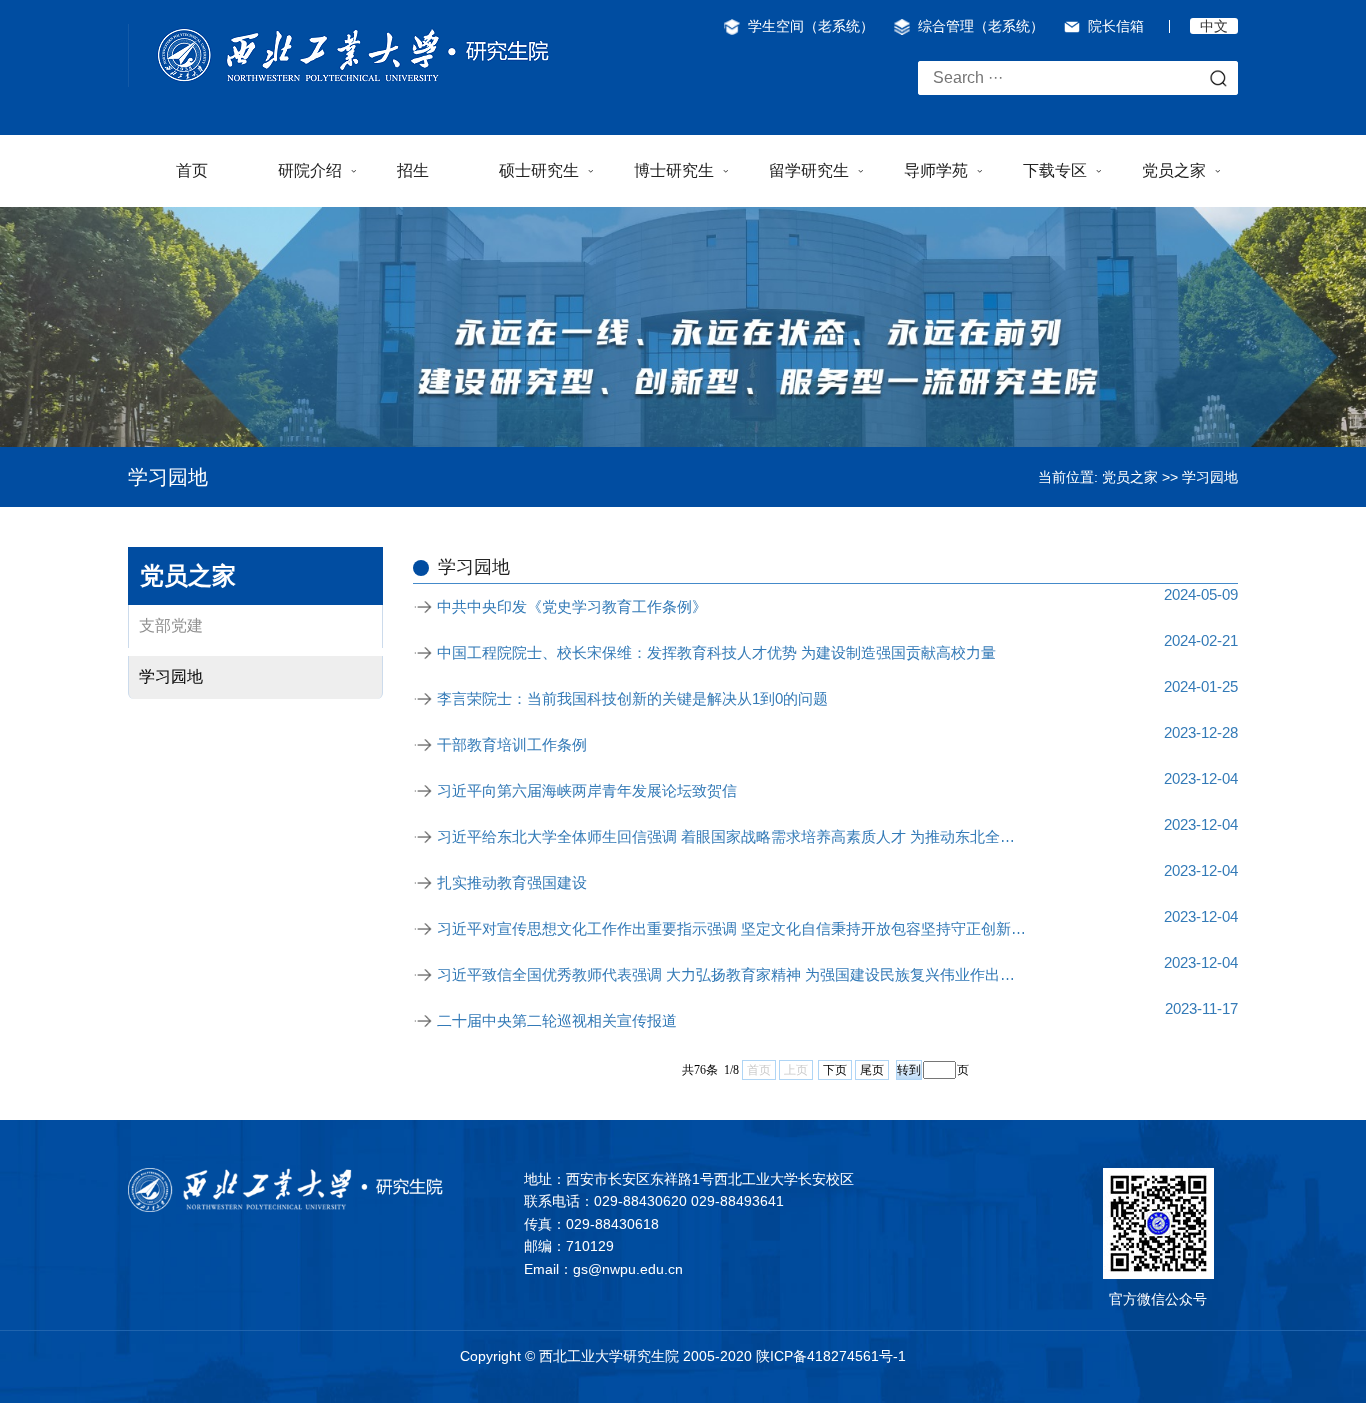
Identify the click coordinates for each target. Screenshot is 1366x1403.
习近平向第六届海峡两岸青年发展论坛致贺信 (587, 790)
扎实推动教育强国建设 (512, 882)
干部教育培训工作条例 (512, 744)
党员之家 (1174, 170)
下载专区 (1055, 170)
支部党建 (171, 625)
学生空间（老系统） (811, 26)
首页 (192, 170)
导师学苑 (936, 170)
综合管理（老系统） (981, 26)
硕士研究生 (539, 170)
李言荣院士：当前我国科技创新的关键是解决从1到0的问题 (632, 698)
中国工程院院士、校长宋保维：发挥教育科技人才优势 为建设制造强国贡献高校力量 (716, 652)
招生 (413, 170)
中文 (1214, 26)
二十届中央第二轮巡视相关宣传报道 (557, 1020)
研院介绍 (310, 170)
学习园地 (1210, 477)
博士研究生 (674, 170)
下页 (835, 1070)
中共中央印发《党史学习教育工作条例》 (572, 606)
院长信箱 (1116, 26)
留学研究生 (809, 170)
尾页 (872, 1070)
